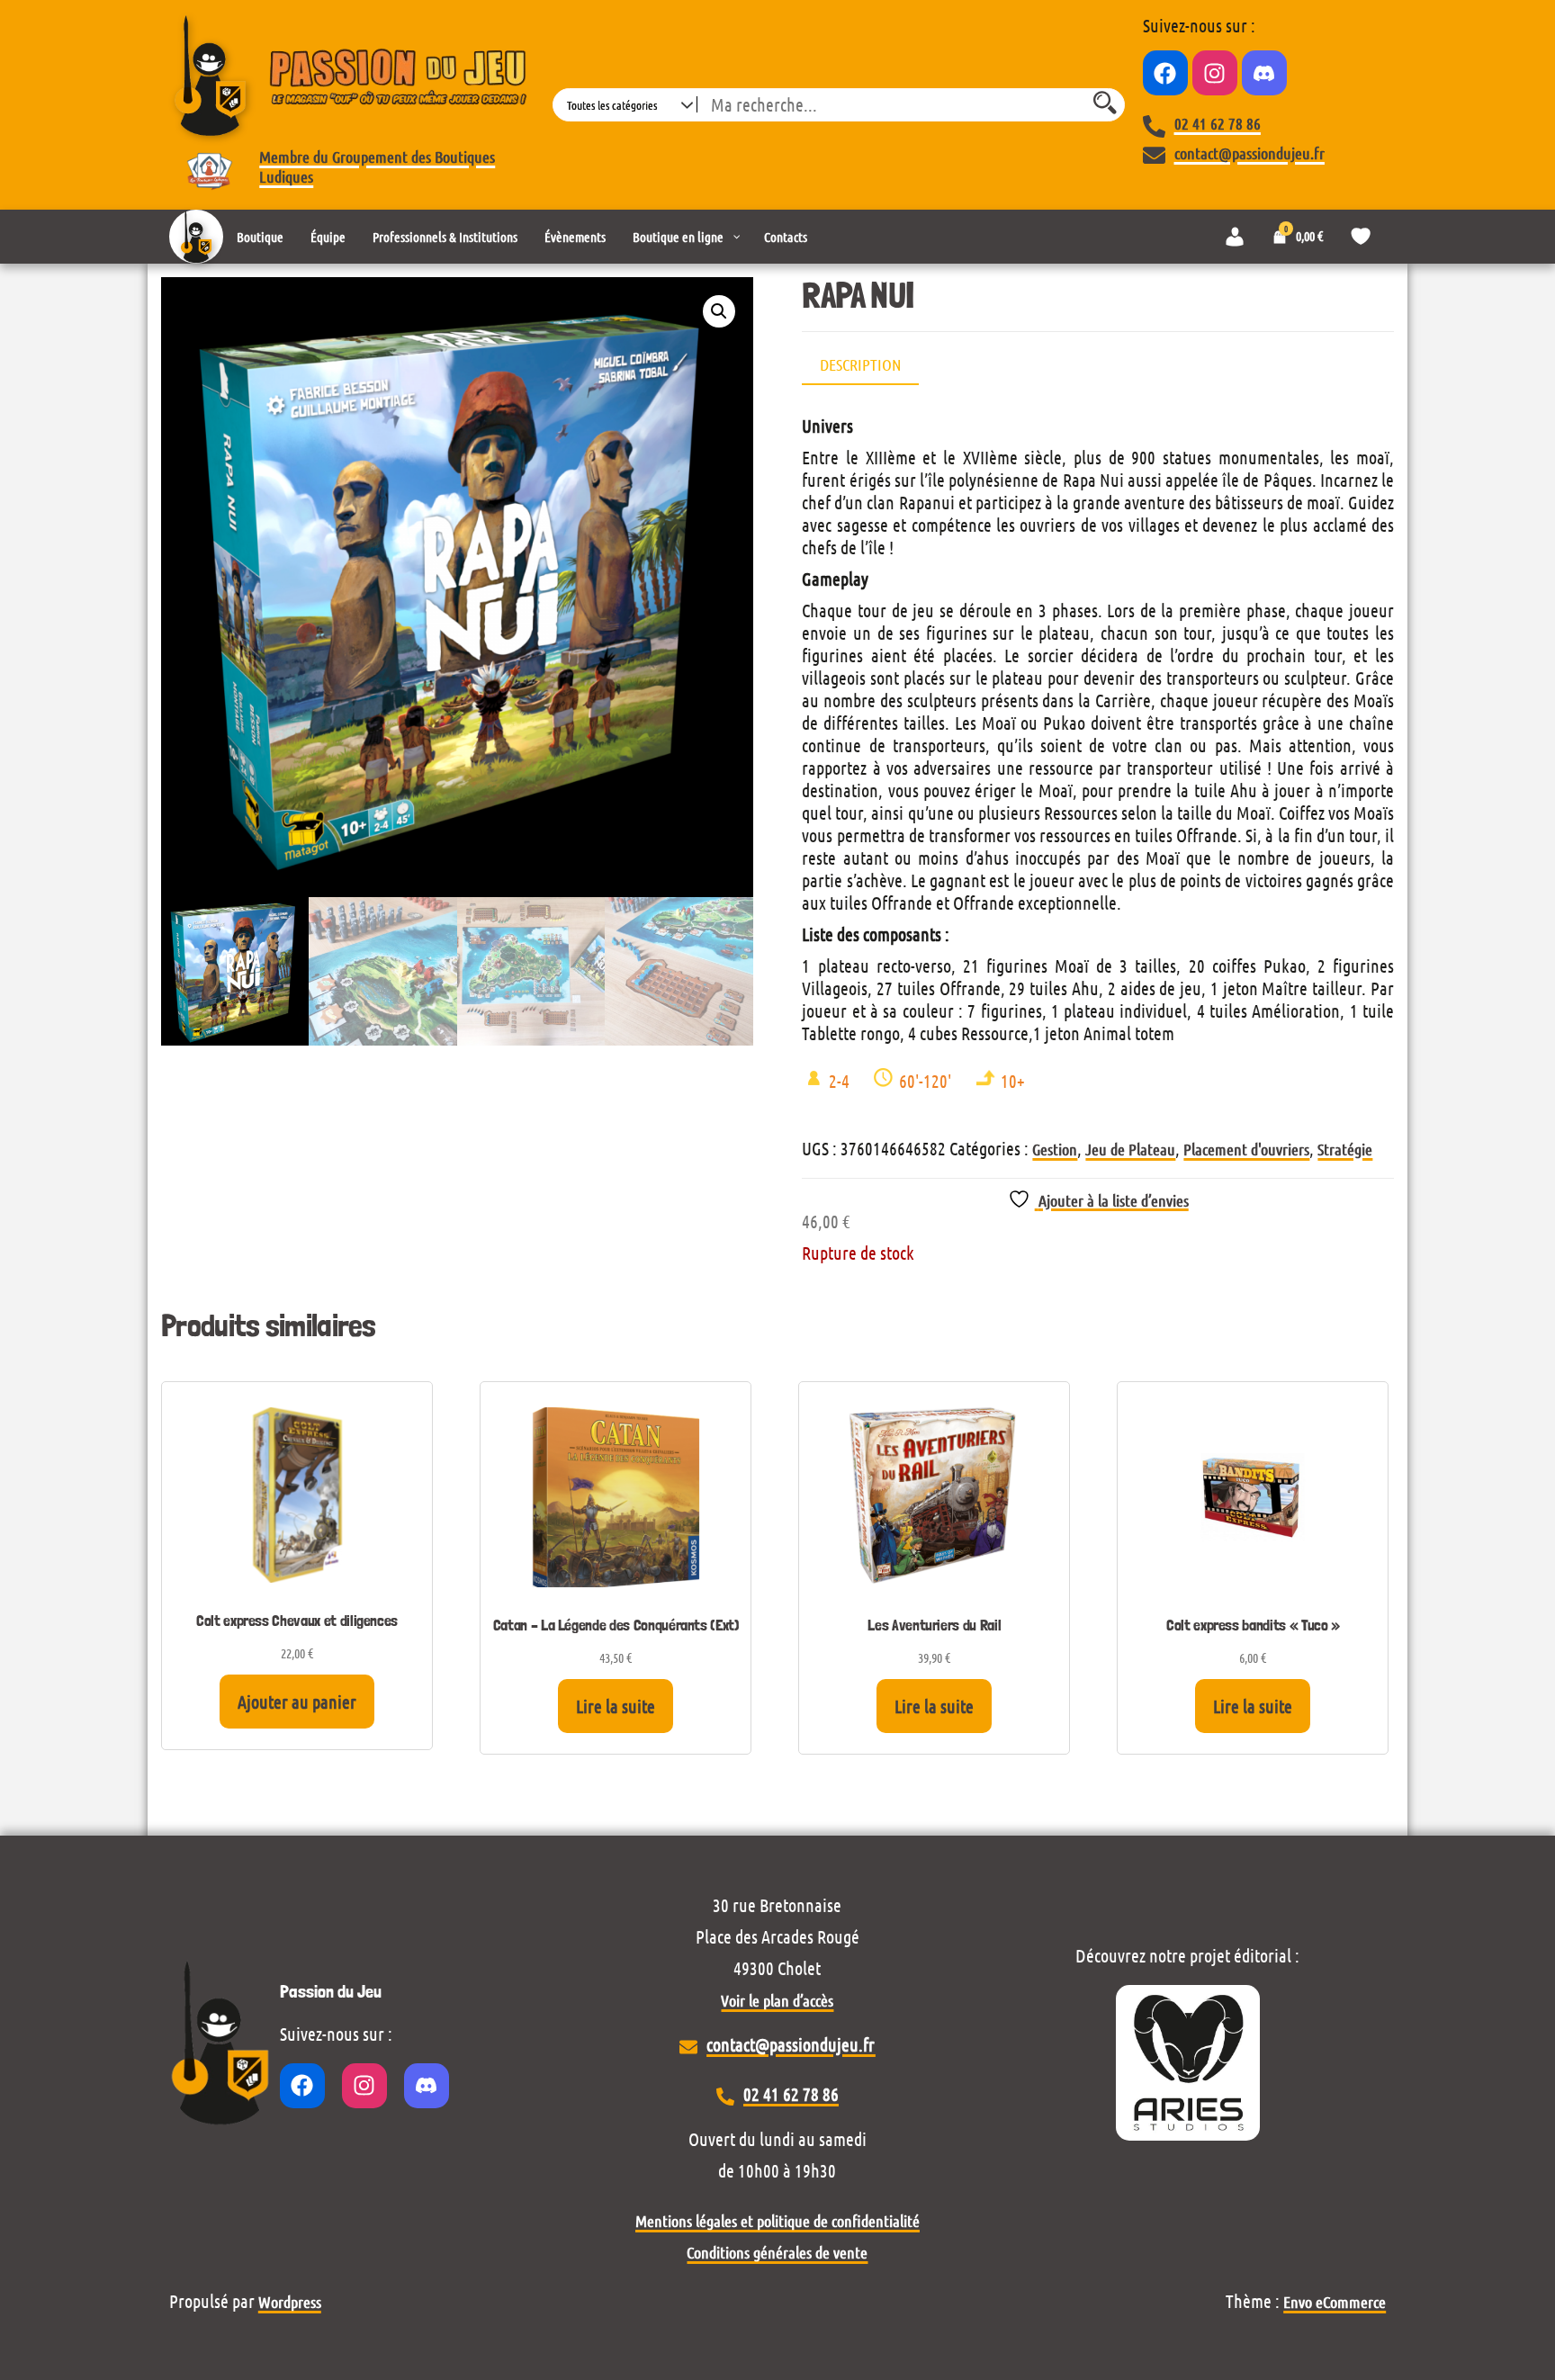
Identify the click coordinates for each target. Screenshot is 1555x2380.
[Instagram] (1215, 73)
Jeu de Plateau (1130, 1149)
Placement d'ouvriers (1246, 1149)
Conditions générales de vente (777, 2252)
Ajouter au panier (297, 1702)
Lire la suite (616, 1706)
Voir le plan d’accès (777, 2000)
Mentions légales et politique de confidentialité (777, 2221)
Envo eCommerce (1335, 2302)
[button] (719, 311)
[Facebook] (1165, 73)
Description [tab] (860, 364)
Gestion (1055, 1149)
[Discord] (1264, 73)
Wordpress (290, 2302)
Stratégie (1345, 1149)
